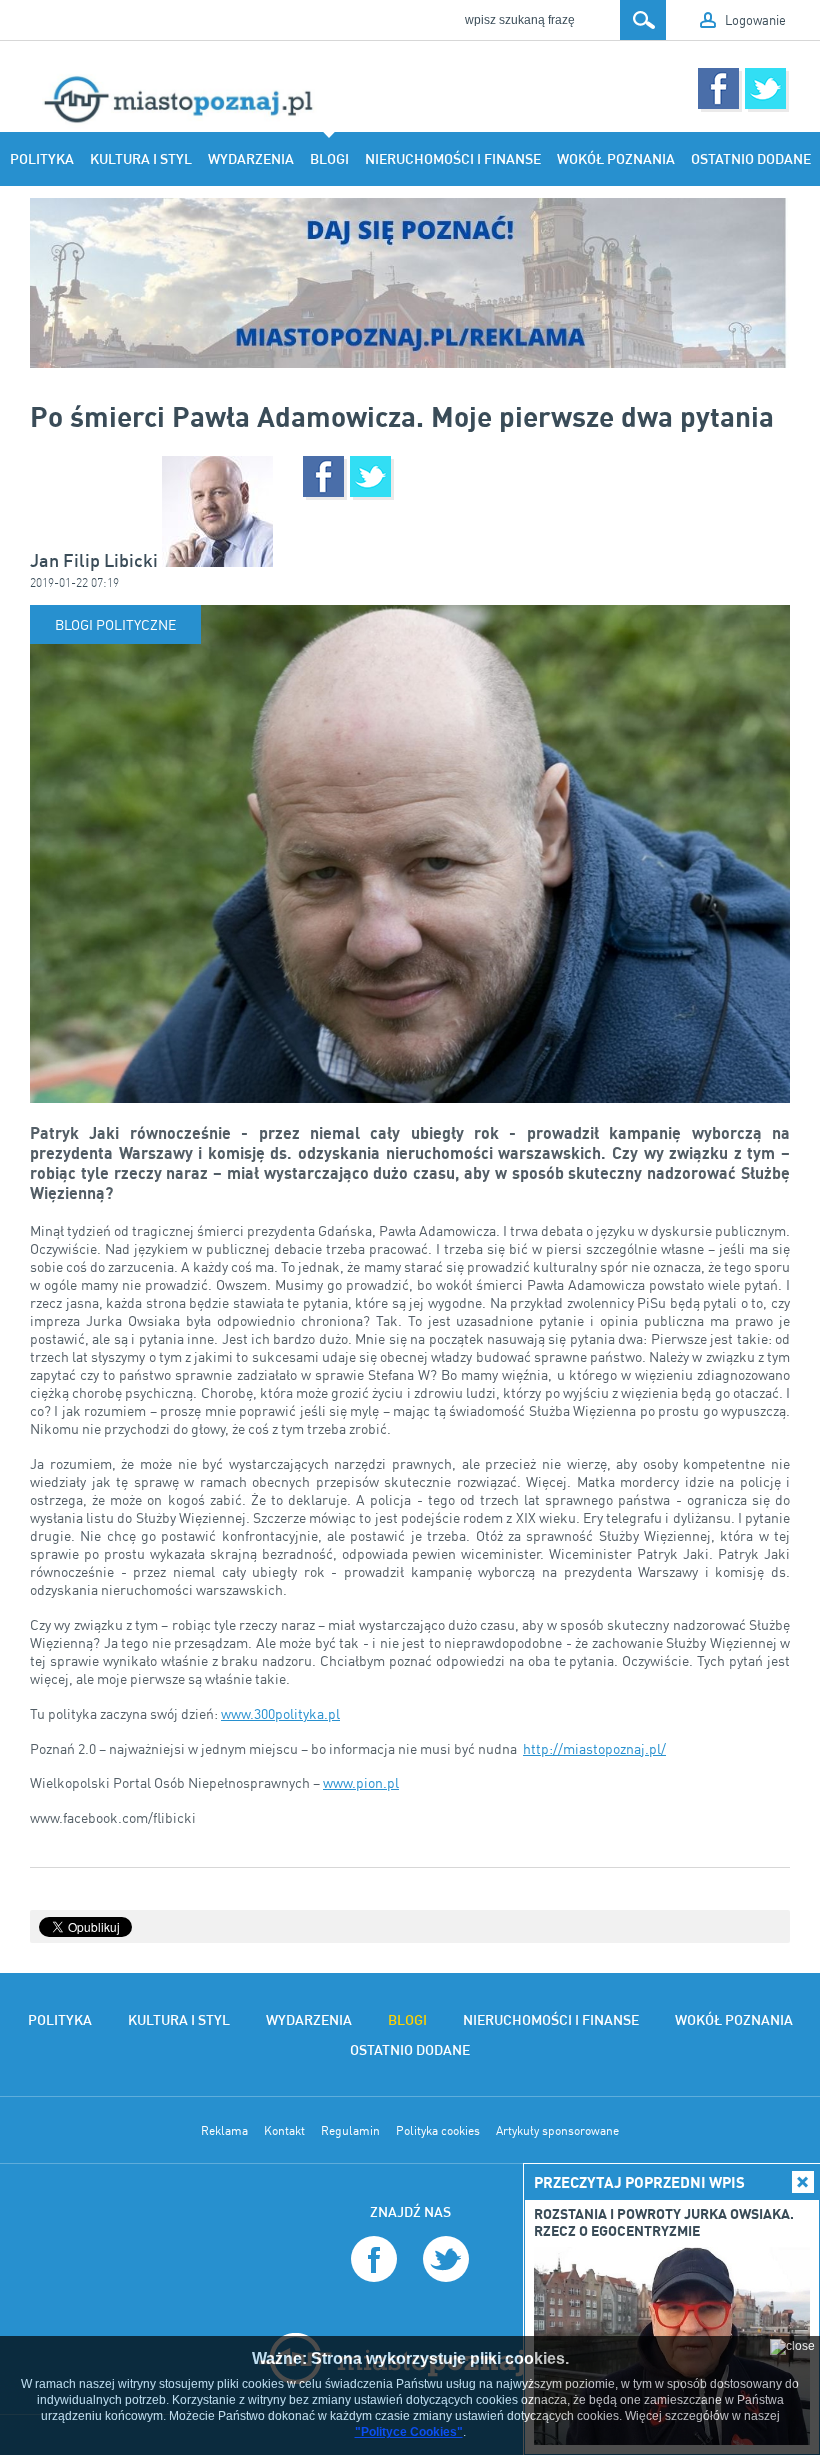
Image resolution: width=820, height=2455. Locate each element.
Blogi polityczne (115, 624)
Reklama (224, 2131)
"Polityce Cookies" (409, 2432)
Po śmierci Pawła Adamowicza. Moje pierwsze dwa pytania (402, 416)
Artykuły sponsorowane (557, 2131)
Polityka (42, 159)
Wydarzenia (251, 159)
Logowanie (755, 20)
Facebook (718, 88)
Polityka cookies (438, 2131)
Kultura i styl (141, 159)
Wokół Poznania (616, 159)
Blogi (329, 159)
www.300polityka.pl (280, 1713)
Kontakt (284, 2131)
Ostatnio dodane (751, 159)
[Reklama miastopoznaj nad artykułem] (410, 283)
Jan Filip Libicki (96, 560)
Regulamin (350, 2131)
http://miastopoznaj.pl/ (594, 1748)
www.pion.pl (361, 1782)
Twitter (765, 88)
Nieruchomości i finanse (453, 159)
